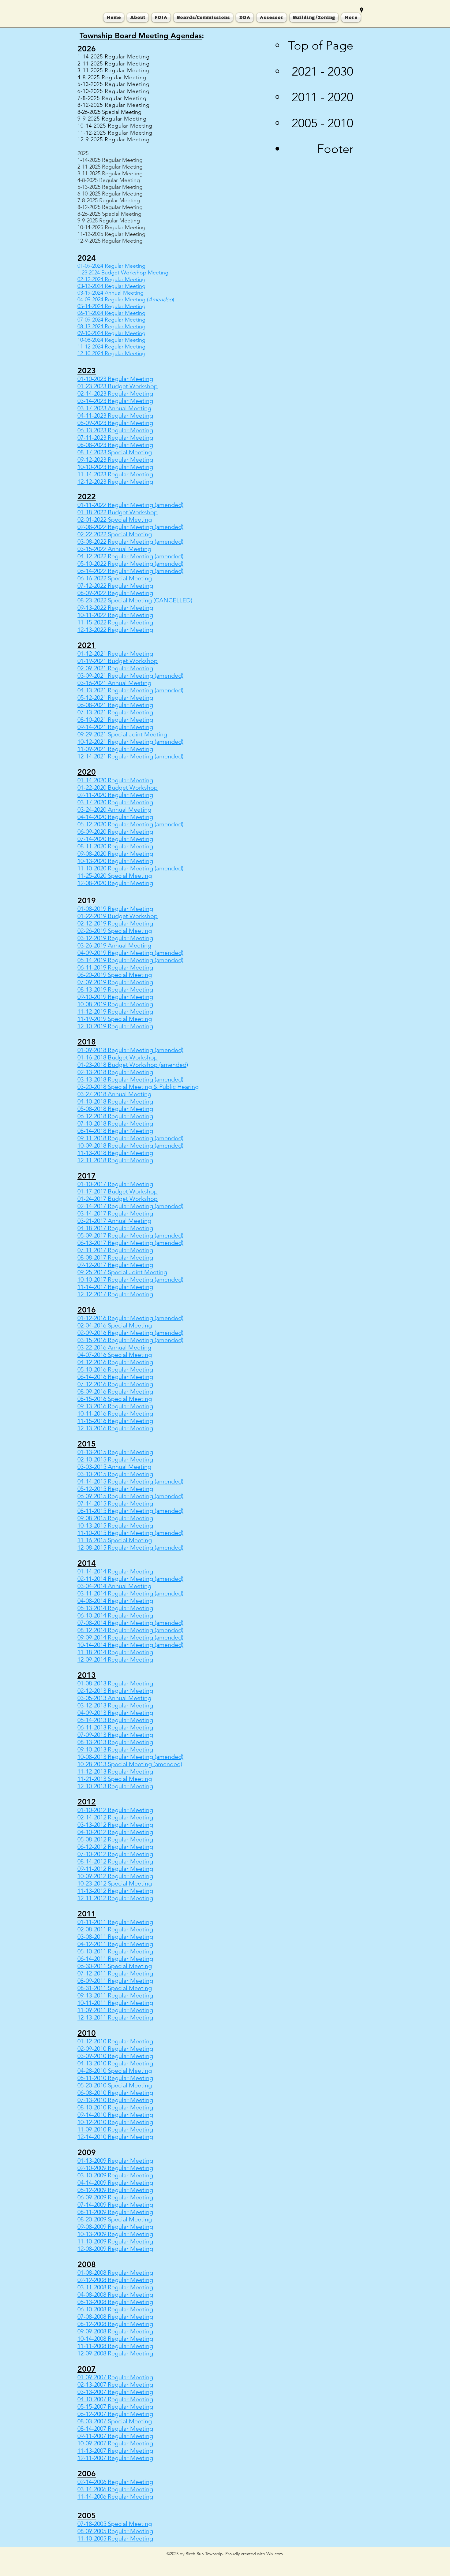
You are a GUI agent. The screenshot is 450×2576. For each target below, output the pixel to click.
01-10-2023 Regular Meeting (115, 379)
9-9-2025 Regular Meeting (109, 221)
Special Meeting (129, 876)
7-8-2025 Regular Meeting (109, 200)
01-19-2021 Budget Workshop (118, 661)
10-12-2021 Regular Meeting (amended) (130, 742)
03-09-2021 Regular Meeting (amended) (130, 676)
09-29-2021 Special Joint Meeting (122, 734)
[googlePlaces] (362, 10)
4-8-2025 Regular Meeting (109, 180)
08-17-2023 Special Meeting (115, 452)
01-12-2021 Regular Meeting (115, 653)
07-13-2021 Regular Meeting (115, 712)
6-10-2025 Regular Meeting (110, 194)
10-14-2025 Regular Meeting (111, 227)
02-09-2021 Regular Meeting (115, 668)
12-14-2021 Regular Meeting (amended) (130, 756)
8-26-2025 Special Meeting (109, 214)
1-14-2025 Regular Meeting (110, 160)
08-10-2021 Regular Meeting (115, 720)
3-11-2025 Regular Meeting (110, 173)
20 (97, 780)
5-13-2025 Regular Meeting (110, 187)
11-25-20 (89, 876)
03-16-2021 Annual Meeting (114, 683)
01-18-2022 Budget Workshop (118, 512)
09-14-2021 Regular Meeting (115, 727)
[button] (203, 17)
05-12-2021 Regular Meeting (115, 698)
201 (99, 1072)
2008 (100, 2346)
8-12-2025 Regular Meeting (110, 207)
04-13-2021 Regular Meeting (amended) (130, 690)
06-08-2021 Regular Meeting (115, 705)
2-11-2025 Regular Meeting (110, 167)
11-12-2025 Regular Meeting (111, 234)
